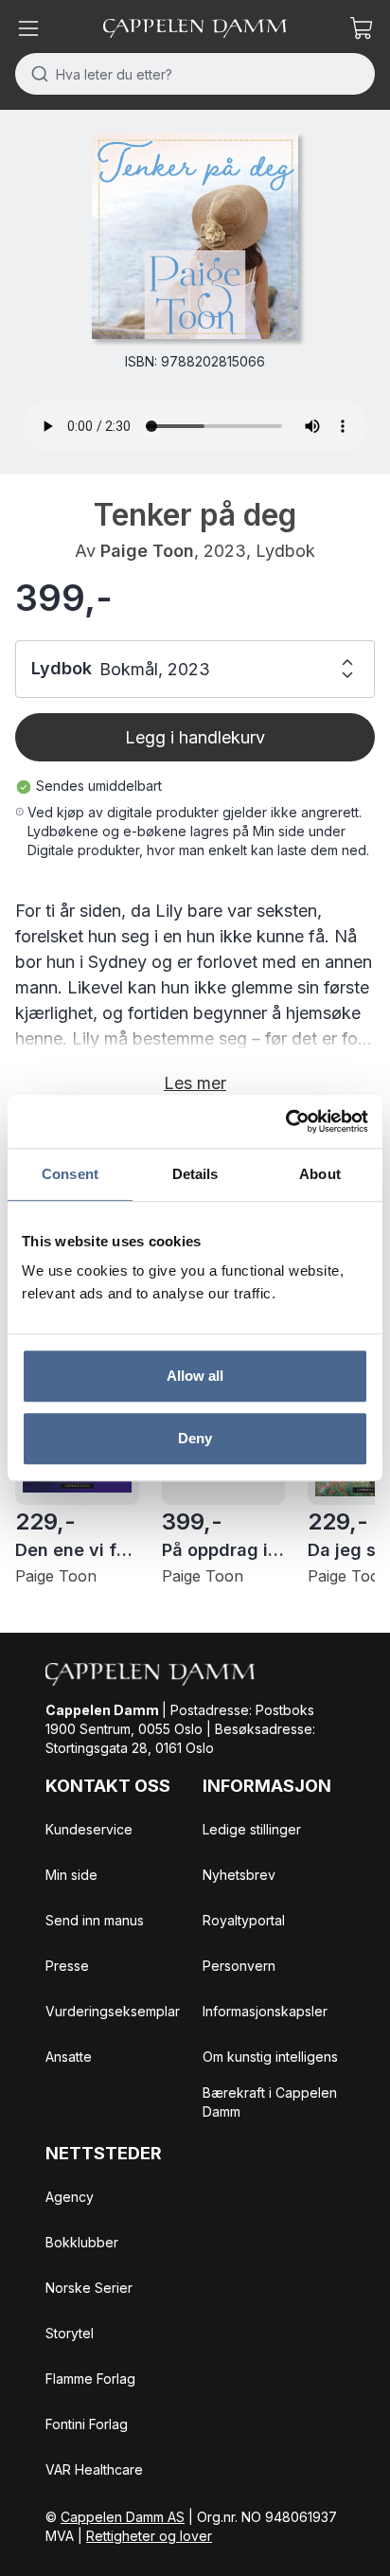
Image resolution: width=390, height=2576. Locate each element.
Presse (67, 1966)
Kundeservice (89, 1829)
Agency (70, 2197)
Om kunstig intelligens (270, 2057)
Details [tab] (195, 1174)
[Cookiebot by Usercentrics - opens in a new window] (285, 1121)
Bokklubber (82, 2242)
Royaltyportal (244, 1920)
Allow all (195, 1376)
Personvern (239, 1966)
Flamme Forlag (90, 2379)
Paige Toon (147, 551)
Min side (71, 1875)
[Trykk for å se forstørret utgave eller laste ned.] (195, 236)
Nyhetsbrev (239, 1875)
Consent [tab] (70, 1174)
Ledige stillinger (252, 1829)
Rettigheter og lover (149, 2536)
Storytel (70, 2333)
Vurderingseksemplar (113, 2011)
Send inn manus (95, 1920)
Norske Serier (89, 2288)
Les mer (195, 1083)
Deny (195, 1438)
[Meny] (28, 28)
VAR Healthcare (94, 2469)
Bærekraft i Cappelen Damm (270, 2102)
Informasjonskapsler (265, 2011)
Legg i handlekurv (195, 737)
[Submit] (35, 74)
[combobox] (195, 74)
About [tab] (320, 1174)
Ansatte (69, 2057)
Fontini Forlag (87, 2424)
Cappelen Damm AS (123, 2517)
